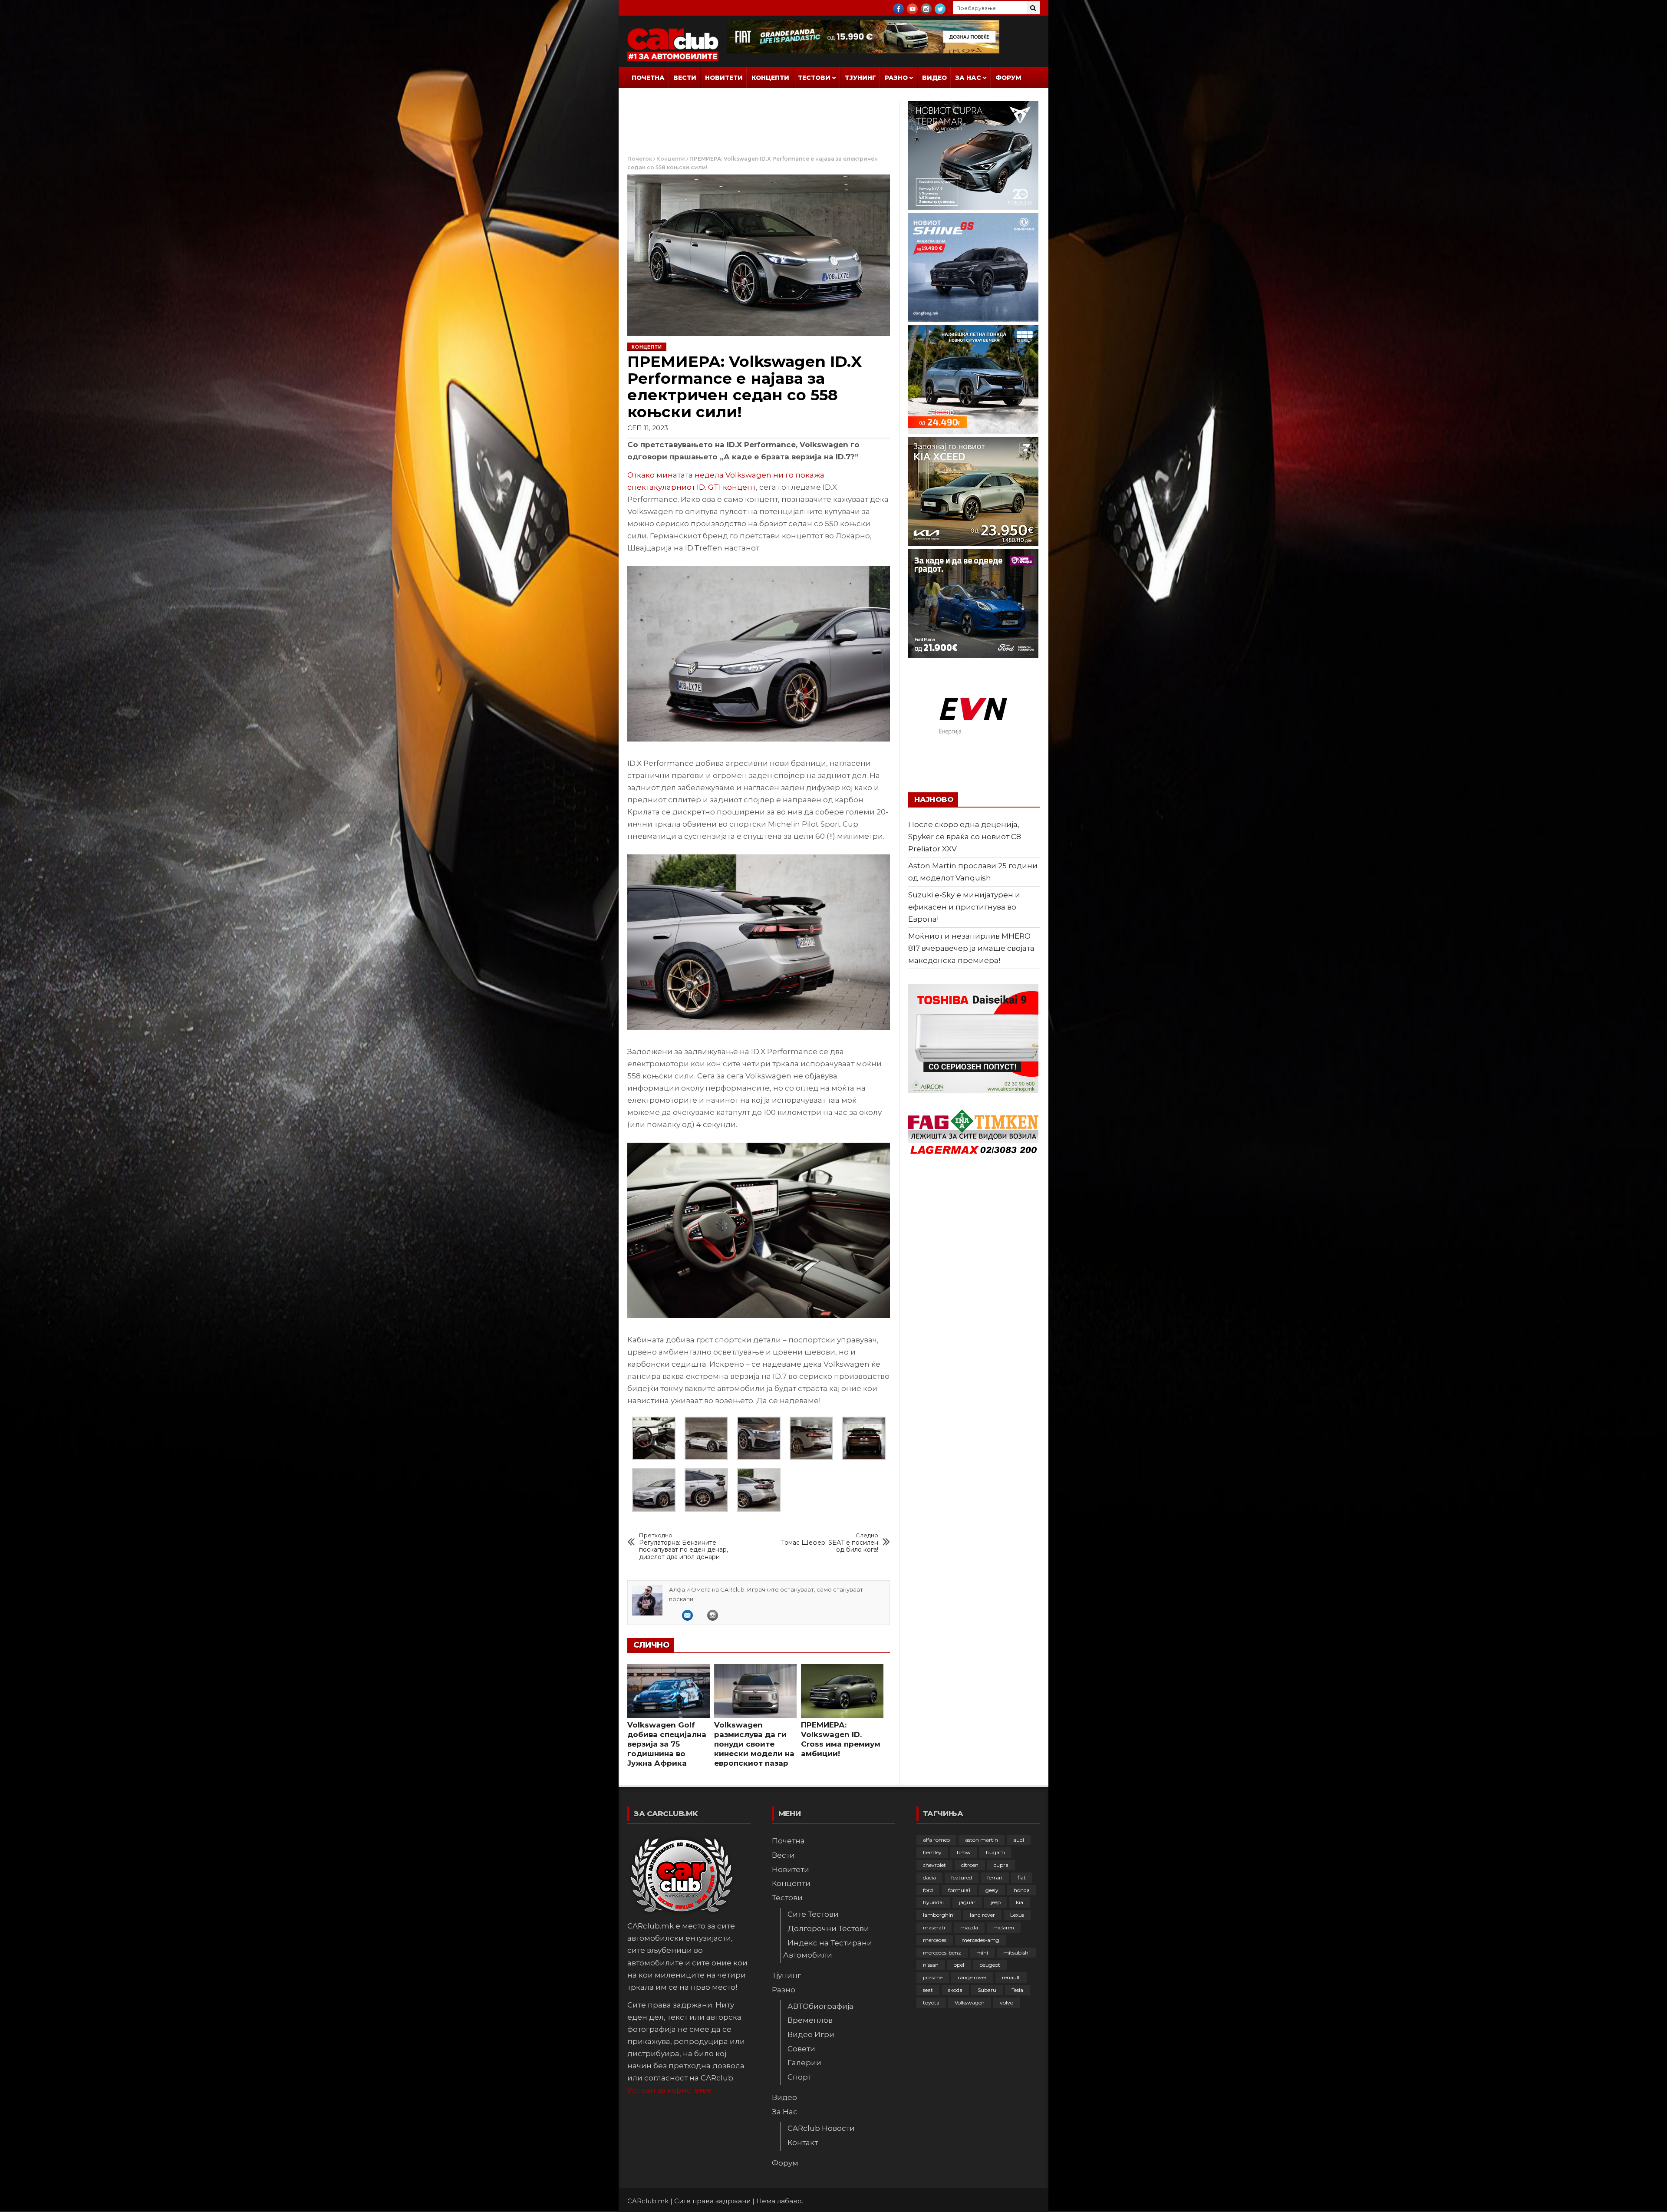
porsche (933, 1977)
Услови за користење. (670, 2090)
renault (1011, 1977)
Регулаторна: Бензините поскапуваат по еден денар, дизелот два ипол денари (684, 1546)
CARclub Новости (821, 2128)
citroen (970, 1865)
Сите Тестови (813, 1914)
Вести (685, 78)
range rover (972, 1977)
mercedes (935, 1940)
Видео (934, 78)
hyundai (933, 1902)
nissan (931, 1965)
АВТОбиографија (820, 2006)
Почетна (648, 78)
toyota (931, 2003)
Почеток (640, 159)
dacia (929, 1877)
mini (982, 1953)
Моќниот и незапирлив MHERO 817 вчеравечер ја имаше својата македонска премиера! (971, 948)
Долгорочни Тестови (828, 1928)
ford (928, 1890)
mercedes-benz (942, 1953)
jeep (996, 1902)
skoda (955, 1990)
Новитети (724, 78)
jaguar (967, 1902)
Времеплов (810, 2020)
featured (962, 1877)
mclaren (1004, 1927)
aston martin (982, 1840)
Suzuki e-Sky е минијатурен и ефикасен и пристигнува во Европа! (964, 907)
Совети (801, 2049)
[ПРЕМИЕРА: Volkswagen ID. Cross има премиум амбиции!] (842, 1691)
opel (959, 1965)
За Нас (968, 78)
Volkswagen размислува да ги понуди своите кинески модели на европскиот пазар (754, 1744)
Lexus (1017, 1915)
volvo (1006, 2003)
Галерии (804, 2063)
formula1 (959, 1890)
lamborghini (939, 1915)
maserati (934, 1927)
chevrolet (934, 1865)
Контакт (803, 2143)
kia (1020, 1902)
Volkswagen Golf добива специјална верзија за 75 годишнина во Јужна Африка (667, 1744)
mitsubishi (1016, 1953)
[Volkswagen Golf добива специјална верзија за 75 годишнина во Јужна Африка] (669, 1691)
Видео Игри (811, 2034)
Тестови (814, 78)
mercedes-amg (980, 1940)
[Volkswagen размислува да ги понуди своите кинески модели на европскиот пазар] (755, 1691)
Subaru (987, 1990)
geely (992, 1890)
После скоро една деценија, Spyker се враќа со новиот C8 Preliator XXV (965, 837)
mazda (969, 1927)
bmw (964, 1852)
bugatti (995, 1852)
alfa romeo (936, 1840)
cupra (1001, 1865)
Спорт (799, 2077)
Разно (896, 78)
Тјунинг (860, 78)
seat (928, 1990)
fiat (1022, 1877)
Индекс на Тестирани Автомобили (828, 1949)
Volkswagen (970, 2003)
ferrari (995, 1877)
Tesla (1017, 1990)
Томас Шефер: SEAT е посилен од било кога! (830, 1543)
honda (1022, 1890)
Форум (1008, 78)
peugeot (990, 1965)
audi (1019, 1840)
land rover (982, 1915)
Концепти (770, 78)
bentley (932, 1852)
